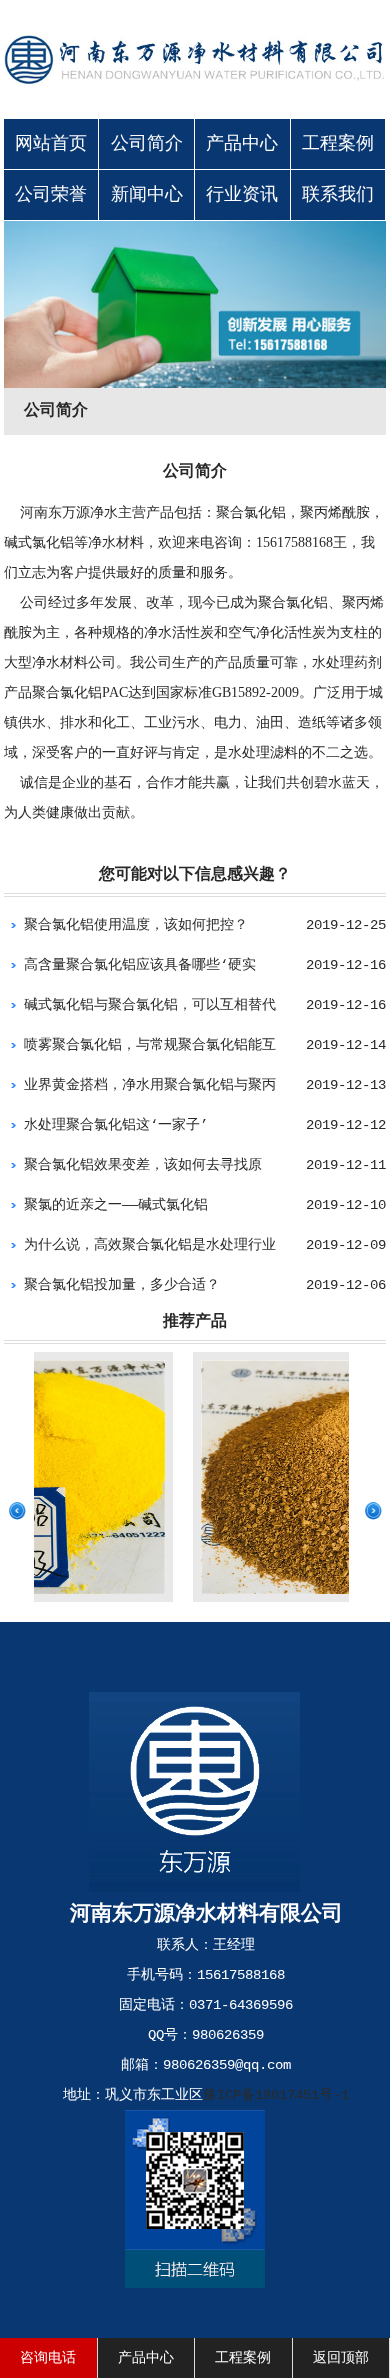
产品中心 (242, 144)
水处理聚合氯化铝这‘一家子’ (116, 1125)
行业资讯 (242, 195)
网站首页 (51, 144)
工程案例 (338, 144)
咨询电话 (48, 2358)
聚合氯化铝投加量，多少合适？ (122, 1285)
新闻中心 (147, 195)
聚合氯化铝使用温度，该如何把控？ (136, 925)
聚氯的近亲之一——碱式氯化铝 (116, 1205)
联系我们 (338, 195)
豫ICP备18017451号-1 (276, 2095)
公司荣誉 (51, 195)
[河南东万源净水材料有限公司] (195, 95)
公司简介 (147, 144)
